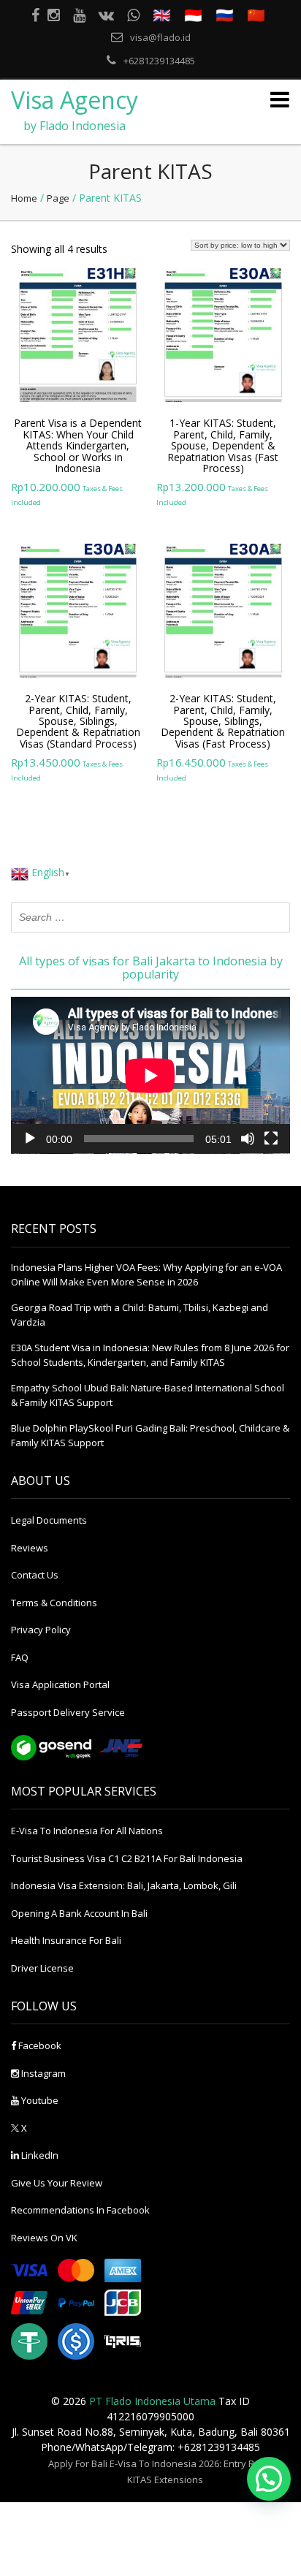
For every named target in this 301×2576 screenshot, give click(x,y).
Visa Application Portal (60, 1684)
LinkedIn (39, 2155)
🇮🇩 (193, 15)
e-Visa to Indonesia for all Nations (87, 1831)
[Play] (30, 1139)
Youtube (39, 2100)
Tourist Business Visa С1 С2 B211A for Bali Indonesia (127, 1858)
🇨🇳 (256, 15)
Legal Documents (49, 1520)
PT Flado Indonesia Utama (152, 2401)
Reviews (30, 1548)
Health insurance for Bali (66, 1940)
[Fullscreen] (271, 1139)
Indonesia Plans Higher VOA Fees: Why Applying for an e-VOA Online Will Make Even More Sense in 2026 (146, 1274)
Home (24, 198)
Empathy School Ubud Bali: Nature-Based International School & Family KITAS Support (148, 1395)
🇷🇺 (225, 15)
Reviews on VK (44, 2238)
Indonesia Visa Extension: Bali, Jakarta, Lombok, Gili (124, 1885)
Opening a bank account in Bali (79, 1913)
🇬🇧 (162, 15)
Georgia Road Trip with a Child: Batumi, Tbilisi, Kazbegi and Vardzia (140, 1315)
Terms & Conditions (54, 1603)
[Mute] (248, 1139)
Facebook (39, 2045)
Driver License (42, 1968)
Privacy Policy (41, 1630)
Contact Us (35, 1575)
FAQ (20, 1657)
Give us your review (57, 2183)
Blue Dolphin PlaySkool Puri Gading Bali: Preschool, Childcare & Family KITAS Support (150, 1435)
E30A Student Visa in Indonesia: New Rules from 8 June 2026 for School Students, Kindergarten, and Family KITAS (150, 1355)
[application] (150, 1075)
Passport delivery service (68, 1712)
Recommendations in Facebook (80, 2210)
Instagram (42, 2073)
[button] (269, 2479)
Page (58, 198)
